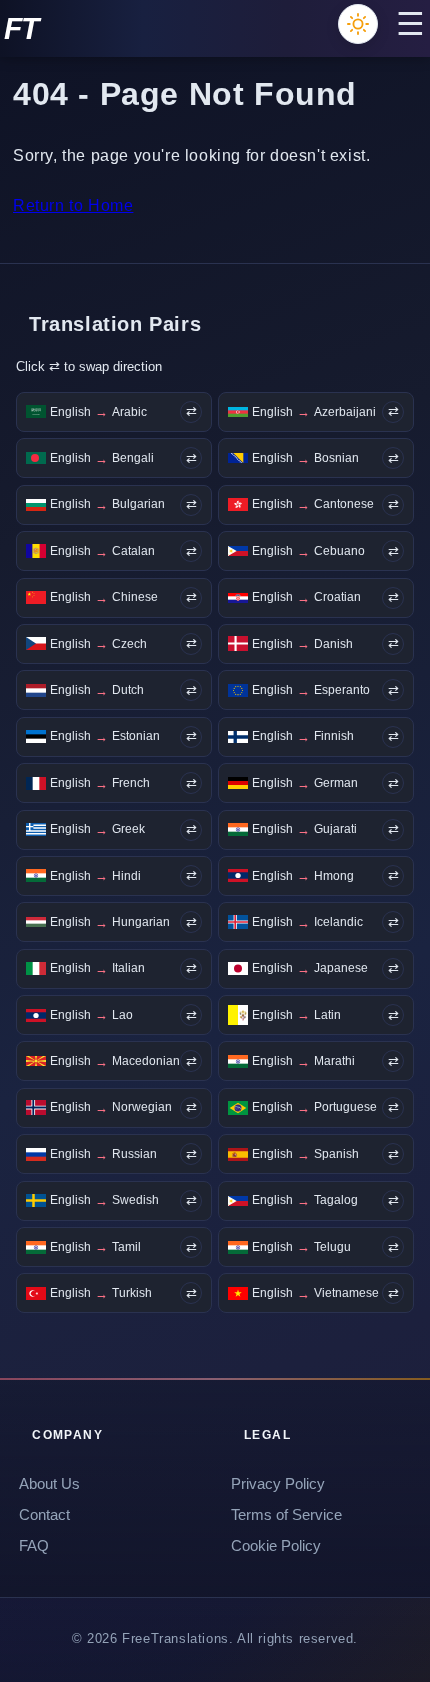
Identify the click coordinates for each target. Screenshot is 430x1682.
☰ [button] (410, 24)
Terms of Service (286, 1515)
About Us (49, 1484)
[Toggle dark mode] (358, 24)
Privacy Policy (278, 1484)
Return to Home (73, 205)
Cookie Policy (276, 1546)
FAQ (34, 1546)
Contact (44, 1515)
